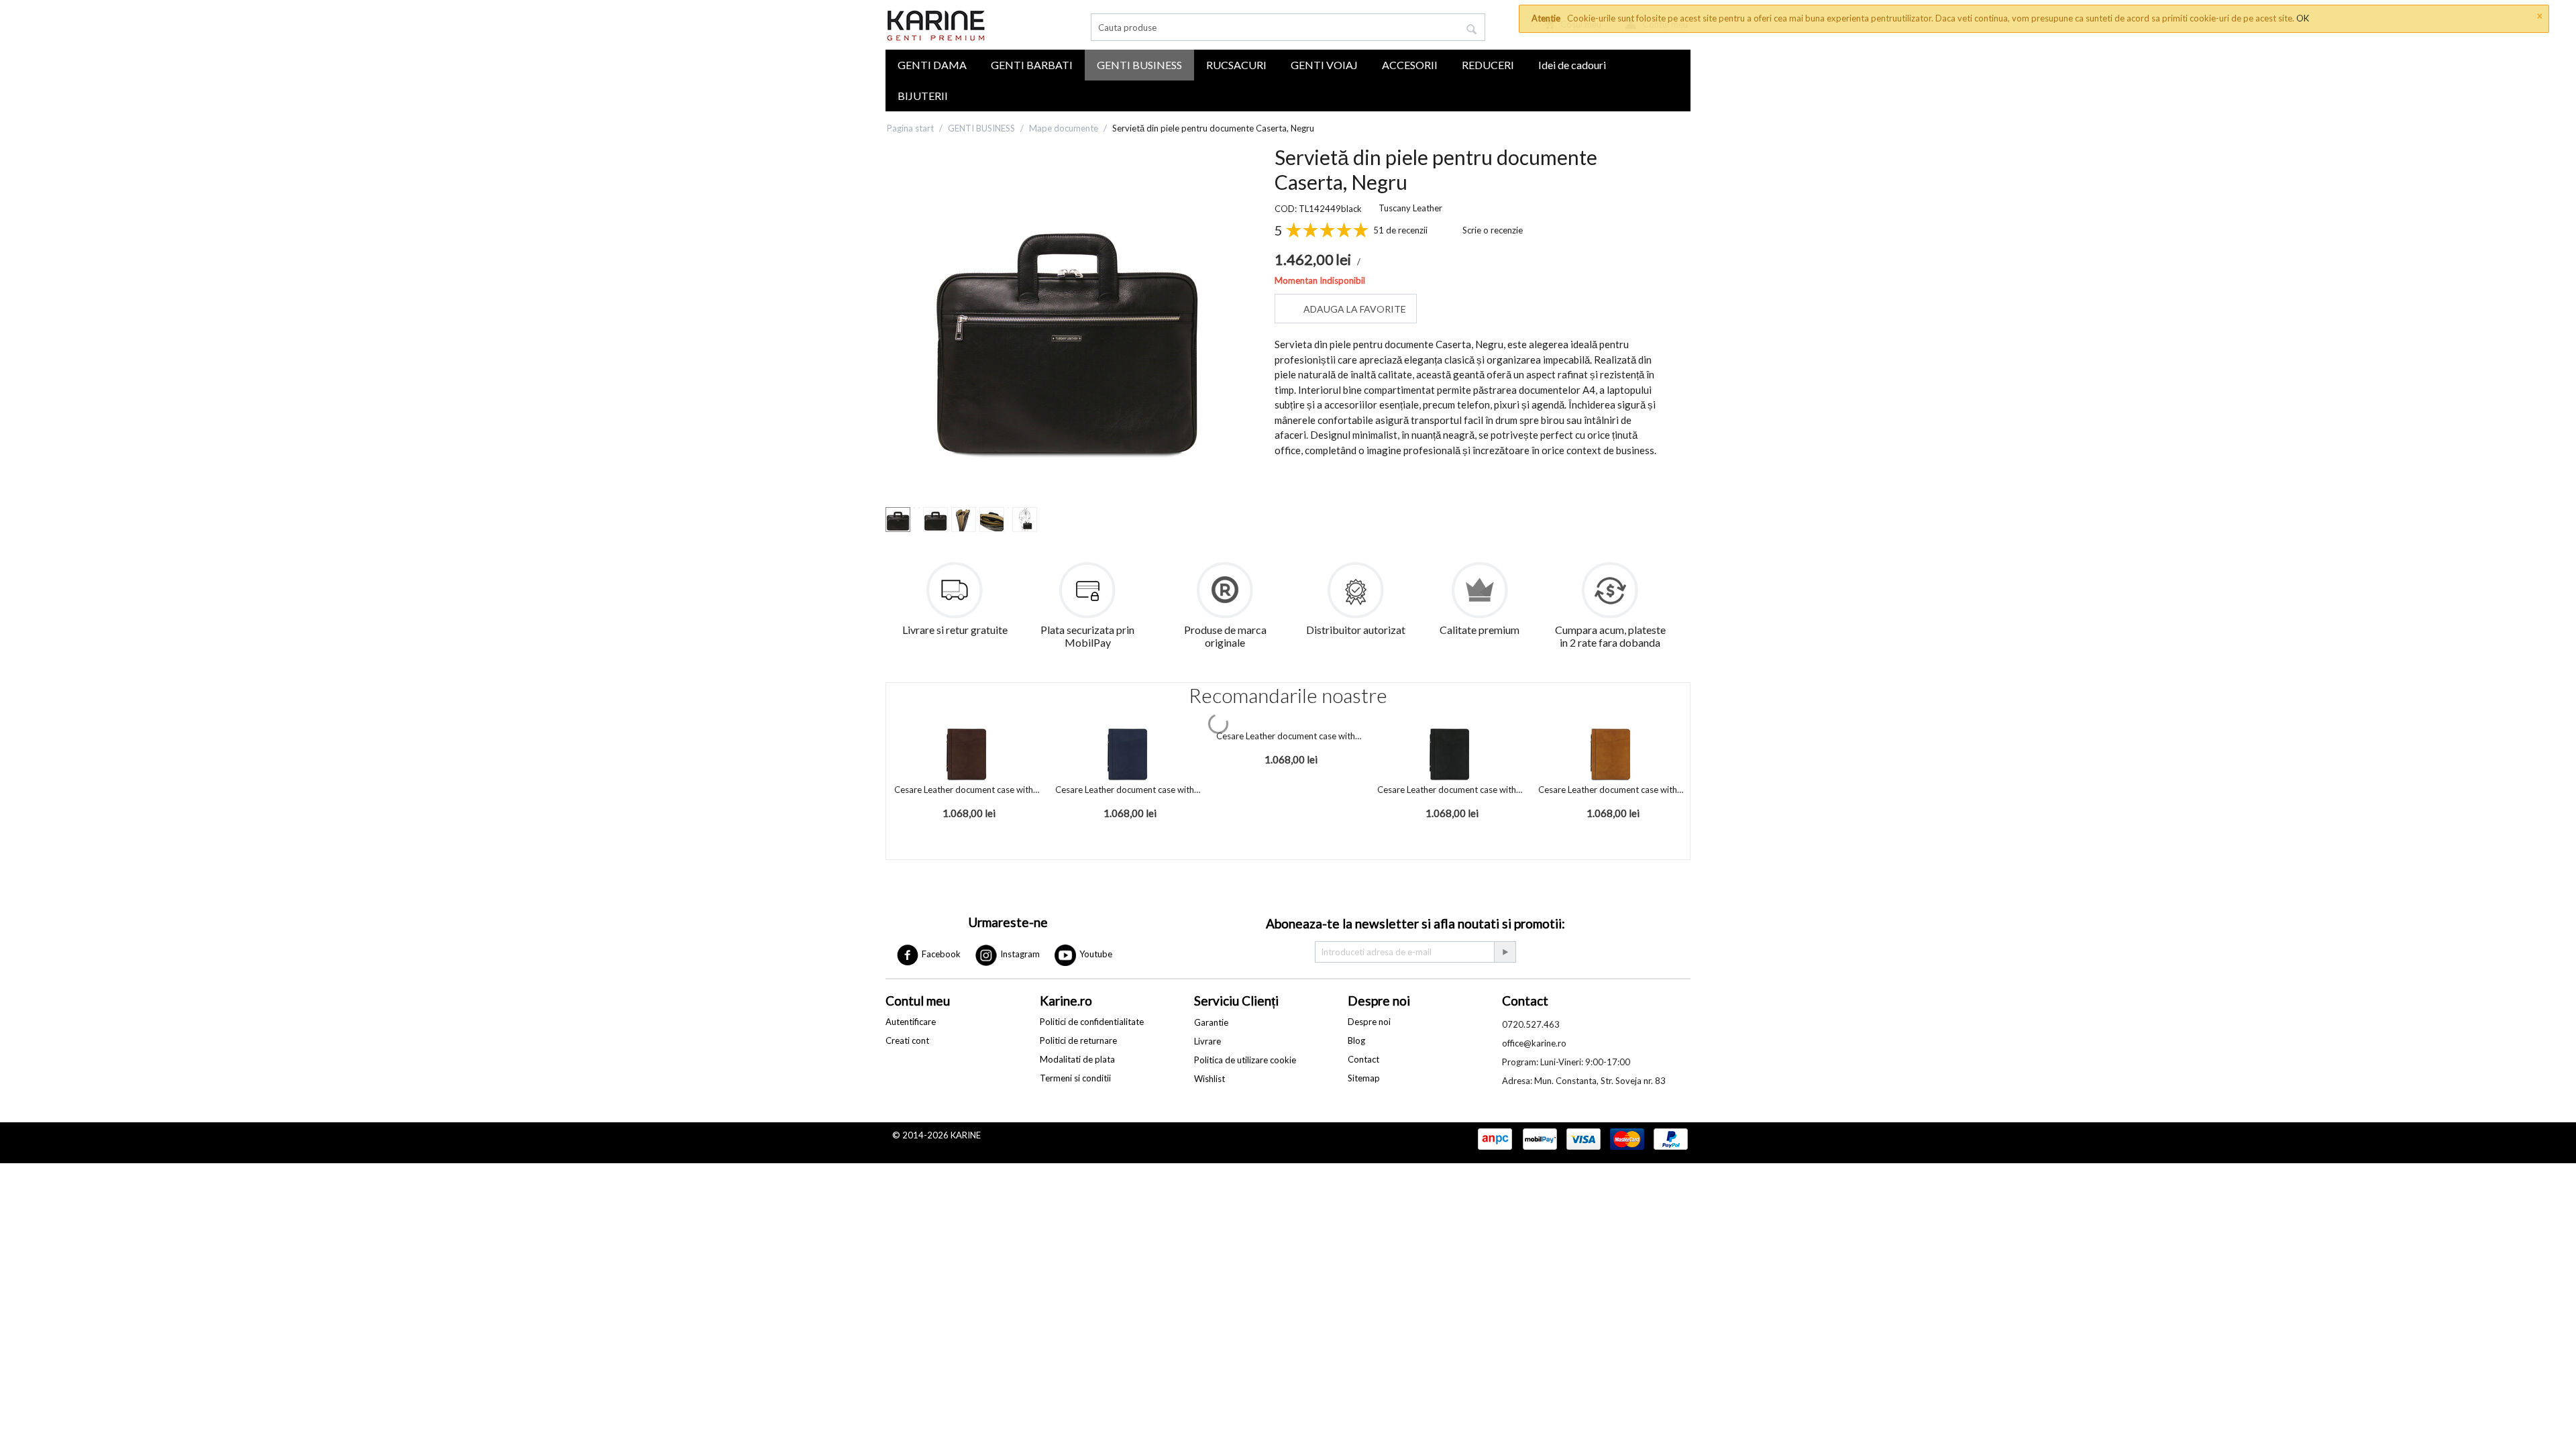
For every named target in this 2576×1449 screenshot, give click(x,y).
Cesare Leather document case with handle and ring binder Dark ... (967, 790)
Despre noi (1369, 1022)
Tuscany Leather (1410, 208)
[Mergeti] (1505, 952)
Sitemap (1364, 1078)
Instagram (1019, 954)
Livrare (1207, 1041)
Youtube (1095, 954)
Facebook (940, 954)
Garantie (1211, 1022)
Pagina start (910, 128)
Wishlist (1210, 1079)
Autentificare (911, 1022)
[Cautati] (1472, 30)
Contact (1363, 1059)
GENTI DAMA (932, 65)
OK (2303, 18)
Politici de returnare (1078, 1040)
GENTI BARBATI (1032, 65)
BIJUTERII (923, 96)
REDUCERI (1488, 65)
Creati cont (907, 1040)
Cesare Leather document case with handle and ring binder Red (1289, 736)
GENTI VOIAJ (1324, 65)
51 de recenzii (1400, 230)
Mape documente (1064, 128)
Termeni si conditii (1075, 1078)
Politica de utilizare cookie (1245, 1060)
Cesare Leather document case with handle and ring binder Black (1450, 790)
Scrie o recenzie (1493, 230)
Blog (1356, 1040)
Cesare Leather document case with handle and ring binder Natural (1611, 790)
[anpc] (1495, 1140)
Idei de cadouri (1572, 65)
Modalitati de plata (1077, 1059)
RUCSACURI (1236, 65)
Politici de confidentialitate (1092, 1022)
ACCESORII (1410, 65)
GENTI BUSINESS (1139, 65)
